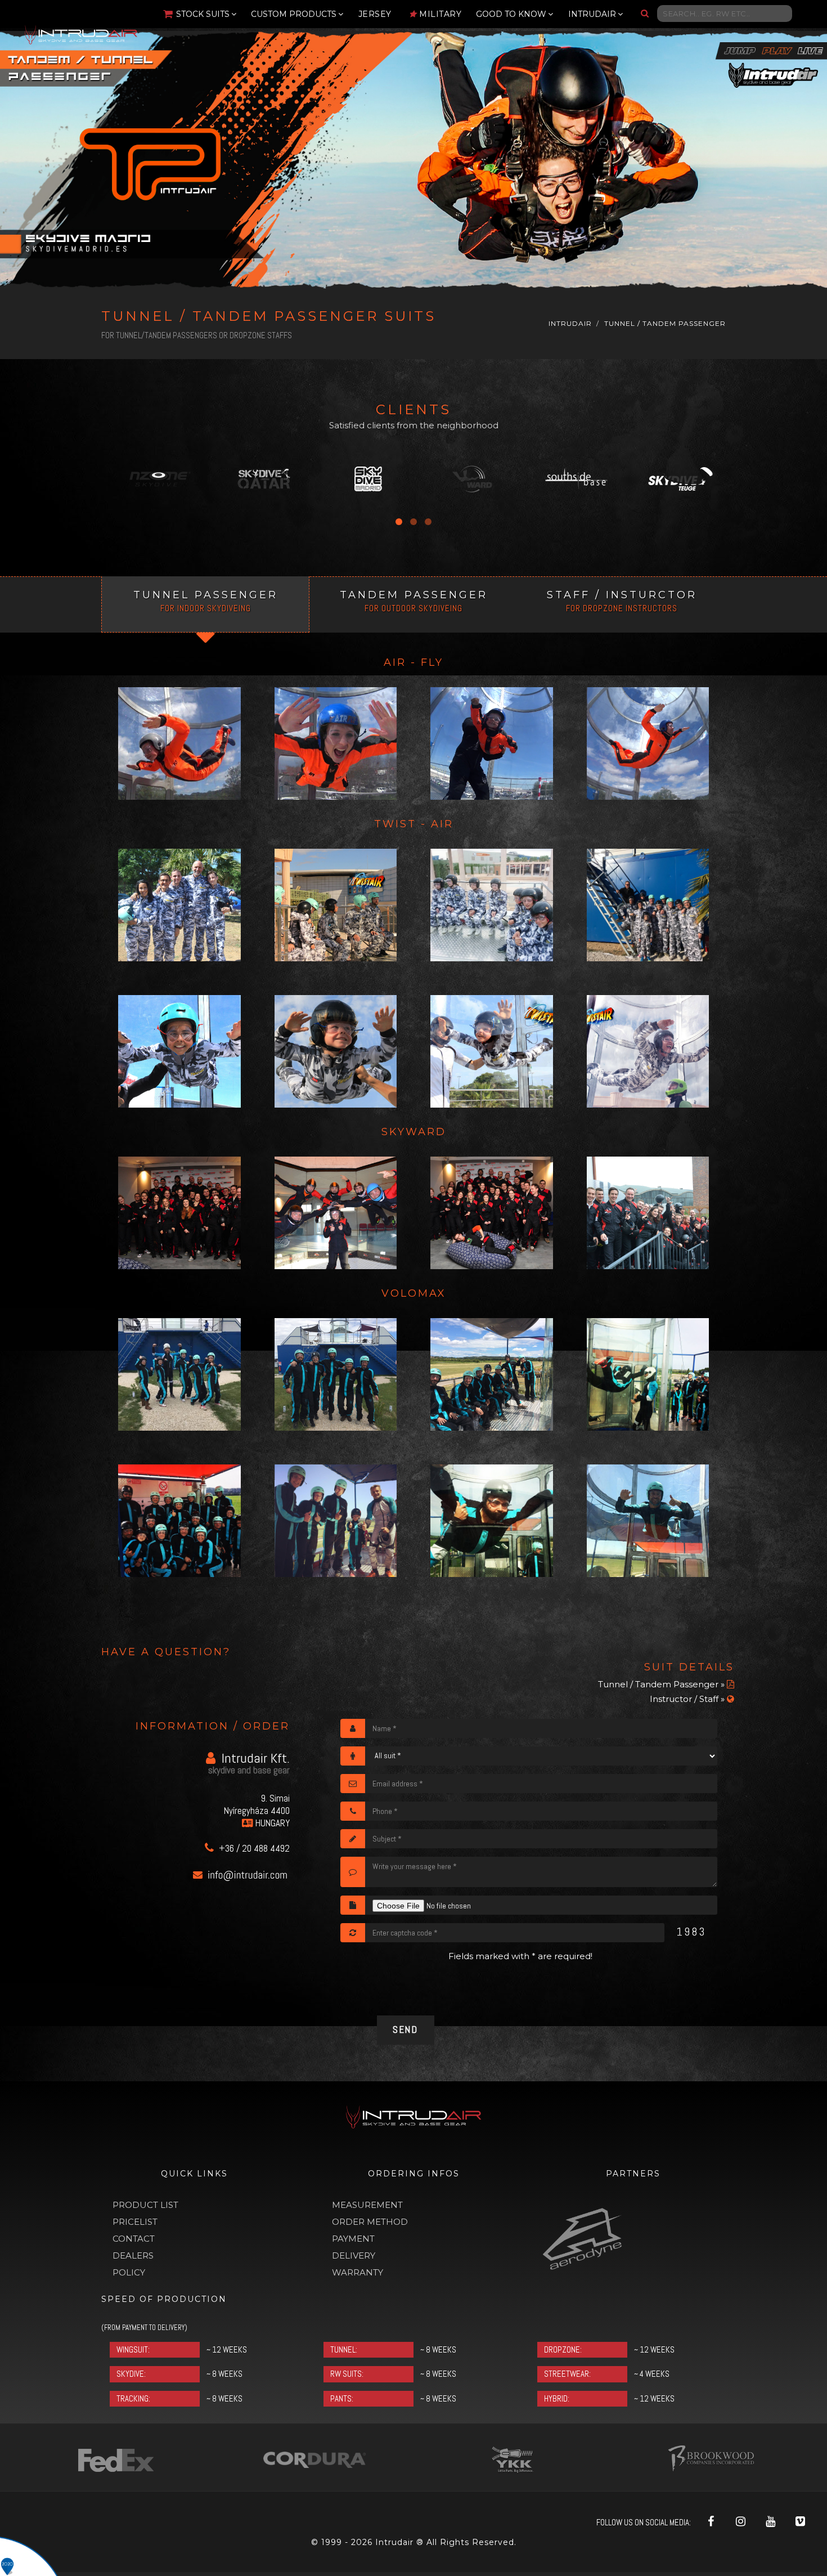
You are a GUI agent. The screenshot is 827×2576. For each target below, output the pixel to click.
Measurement (367, 2205)
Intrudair (570, 323)
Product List (145, 2205)
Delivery (354, 2255)
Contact (134, 2239)
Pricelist (135, 2222)
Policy (129, 2272)
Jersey (375, 14)
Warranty (358, 2272)
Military (440, 14)
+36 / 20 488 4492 (253, 1848)
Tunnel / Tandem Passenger (665, 323)
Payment (353, 2239)
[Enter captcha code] (353, 1933)
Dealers (133, 2255)
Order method (370, 2222)
